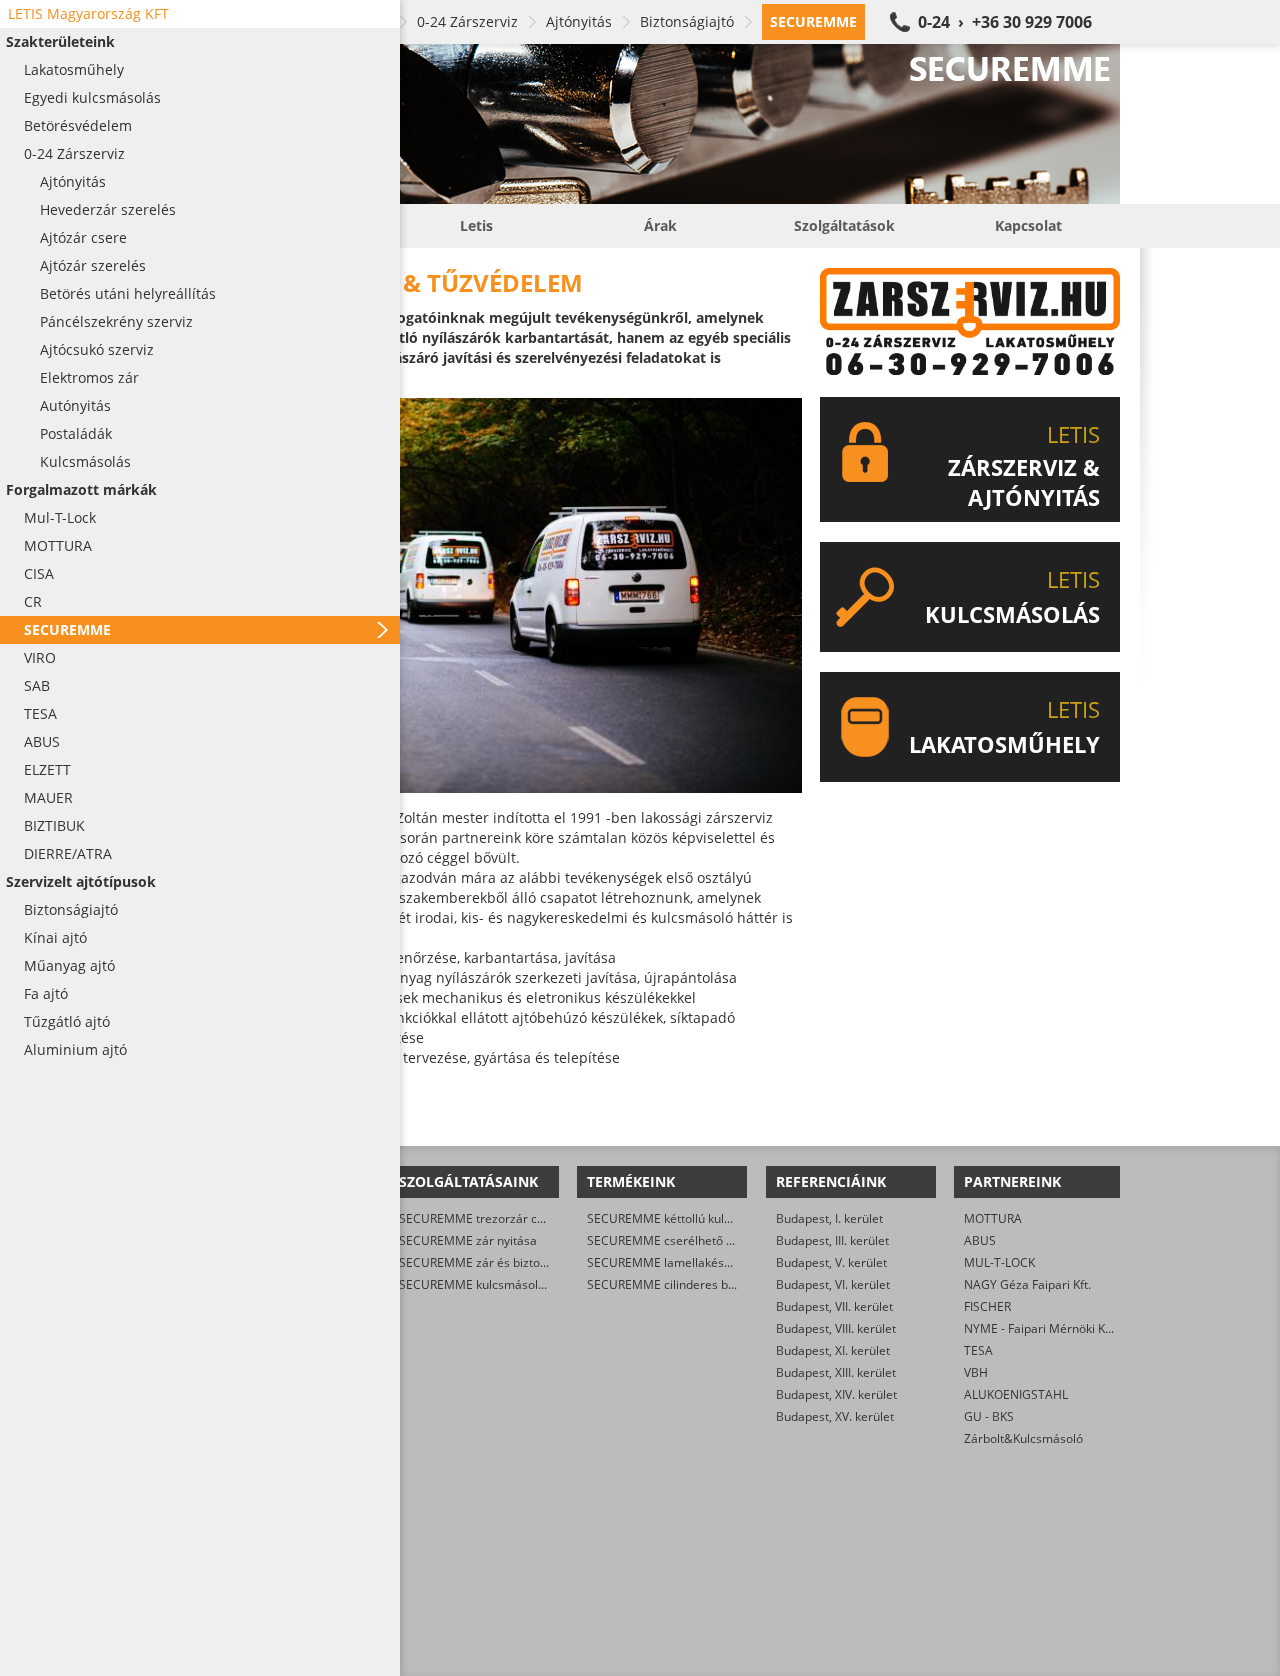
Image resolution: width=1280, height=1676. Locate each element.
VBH (976, 1372)
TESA (978, 1350)
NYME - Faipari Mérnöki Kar (1040, 1328)
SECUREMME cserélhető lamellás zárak (697, 1240)
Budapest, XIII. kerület (836, 1372)
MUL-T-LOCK (999, 1262)
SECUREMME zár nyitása (468, 1240)
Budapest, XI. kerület (833, 1350)
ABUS (980, 1240)
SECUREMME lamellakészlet (665, 1262)
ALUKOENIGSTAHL (1016, 1394)
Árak (660, 225)
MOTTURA (993, 1218)
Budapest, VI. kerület (833, 1284)
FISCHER (987, 1306)
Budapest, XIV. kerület (836, 1394)
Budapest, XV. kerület (835, 1416)
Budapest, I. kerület (829, 1218)
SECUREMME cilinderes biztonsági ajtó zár (705, 1284)
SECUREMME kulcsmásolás (475, 1284)
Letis (476, 225)
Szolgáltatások (844, 225)
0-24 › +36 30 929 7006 (1005, 22)
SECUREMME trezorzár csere (480, 1218)
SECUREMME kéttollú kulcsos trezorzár (695, 1218)
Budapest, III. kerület (832, 1240)
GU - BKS (989, 1416)
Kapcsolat (1028, 225)
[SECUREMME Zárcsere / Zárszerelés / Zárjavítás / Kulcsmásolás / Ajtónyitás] (660, 124)
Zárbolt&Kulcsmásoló (1023, 1438)
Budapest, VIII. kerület (836, 1328)
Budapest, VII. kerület (834, 1306)
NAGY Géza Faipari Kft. (1027, 1284)
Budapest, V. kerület (831, 1262)
